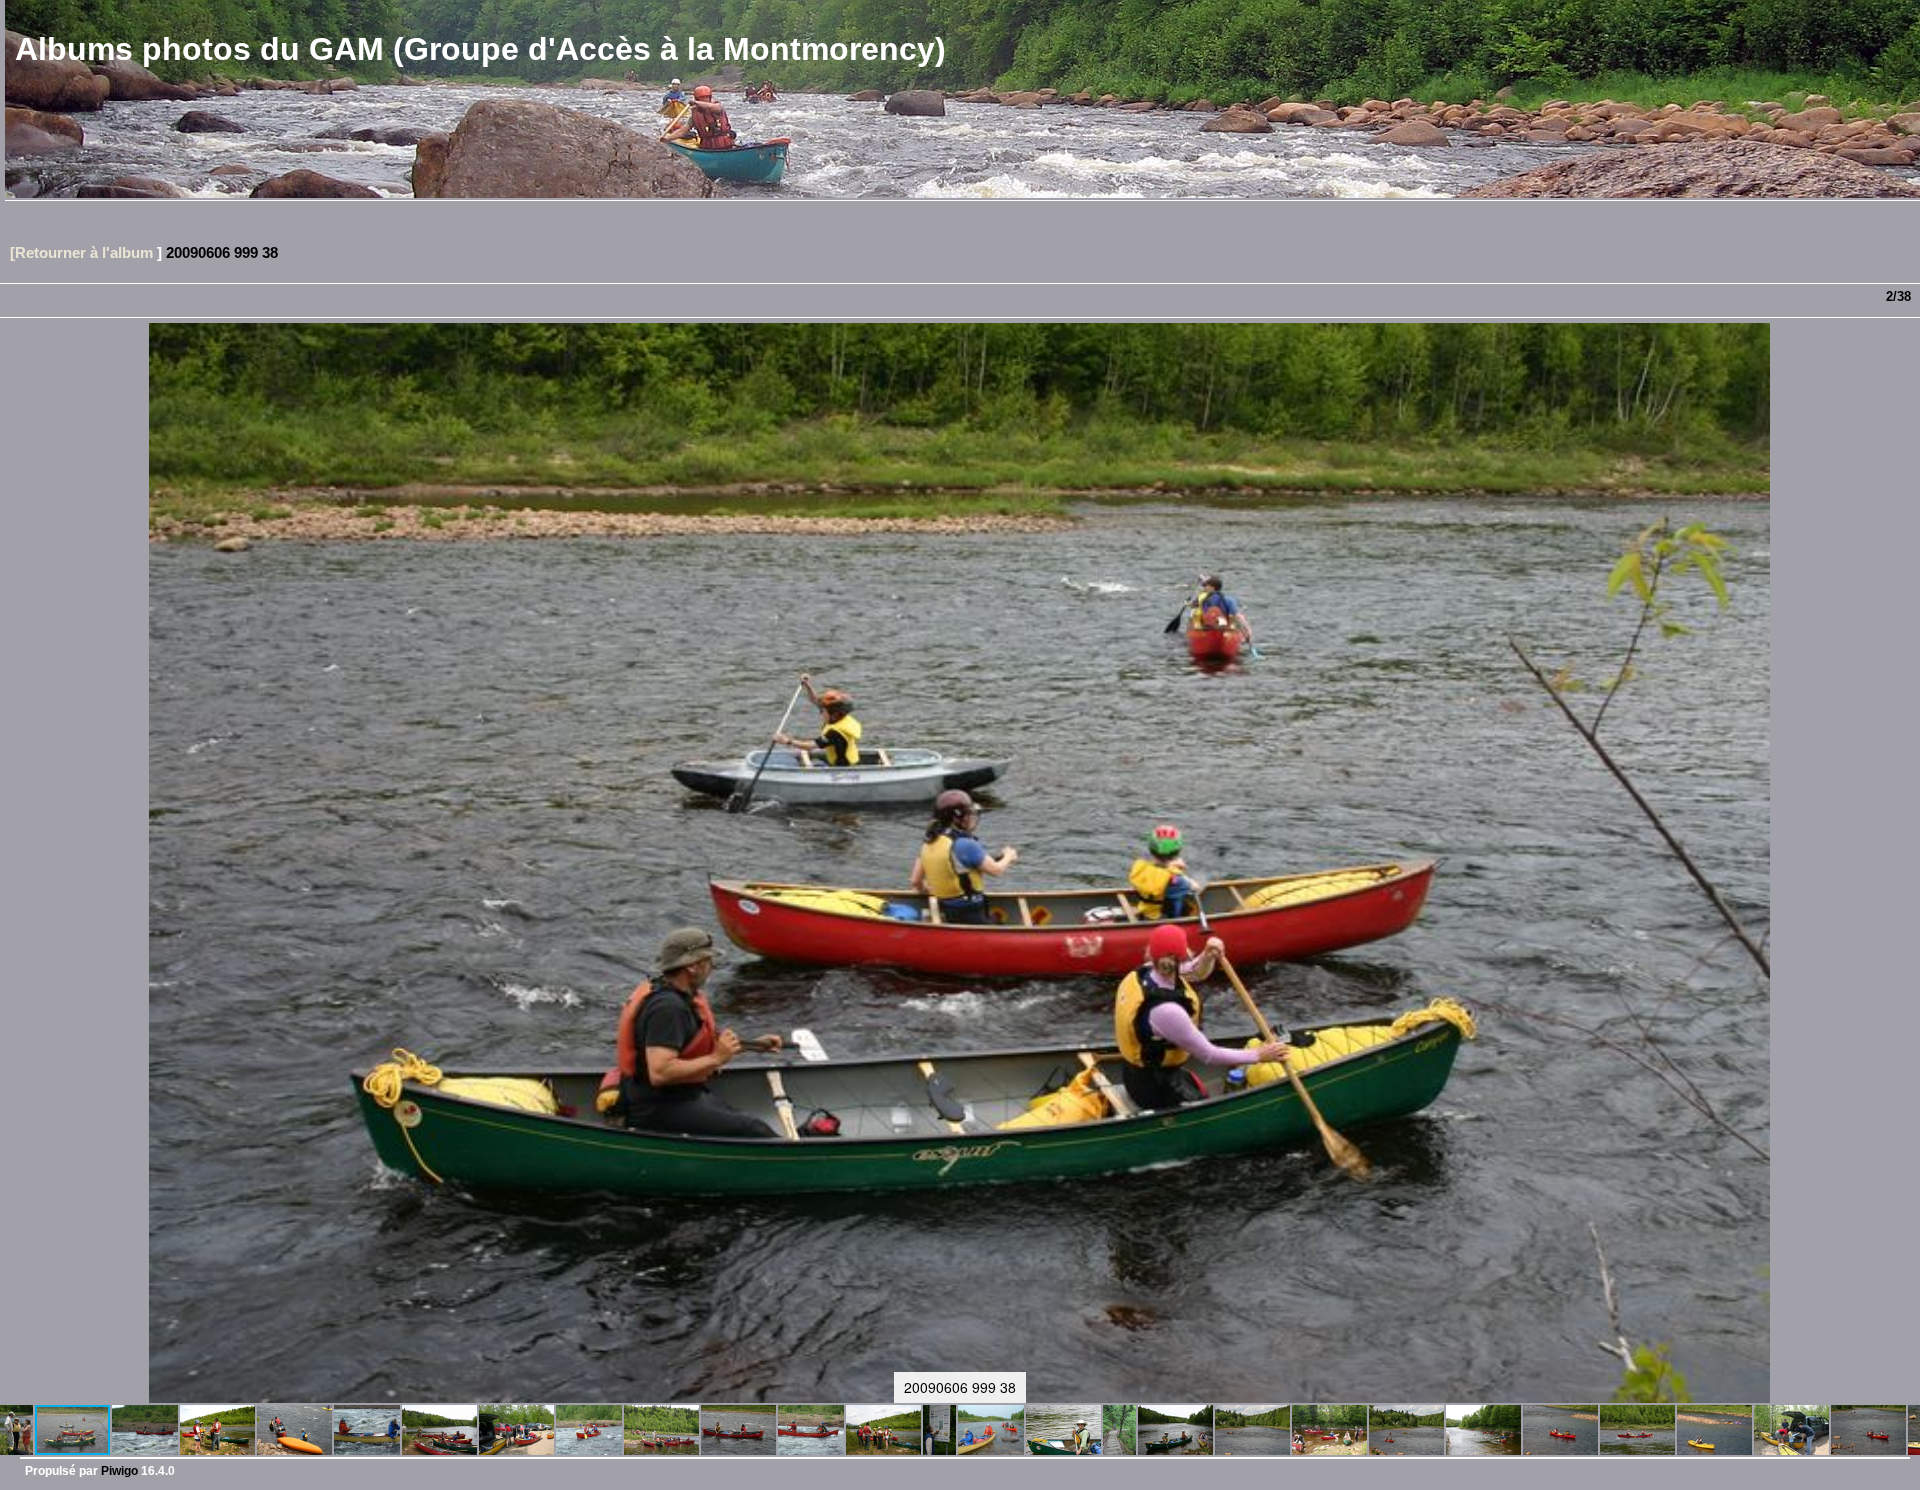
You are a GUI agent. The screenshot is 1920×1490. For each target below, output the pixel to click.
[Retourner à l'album (81, 252)
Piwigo (119, 1471)
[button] (17, 1430)
